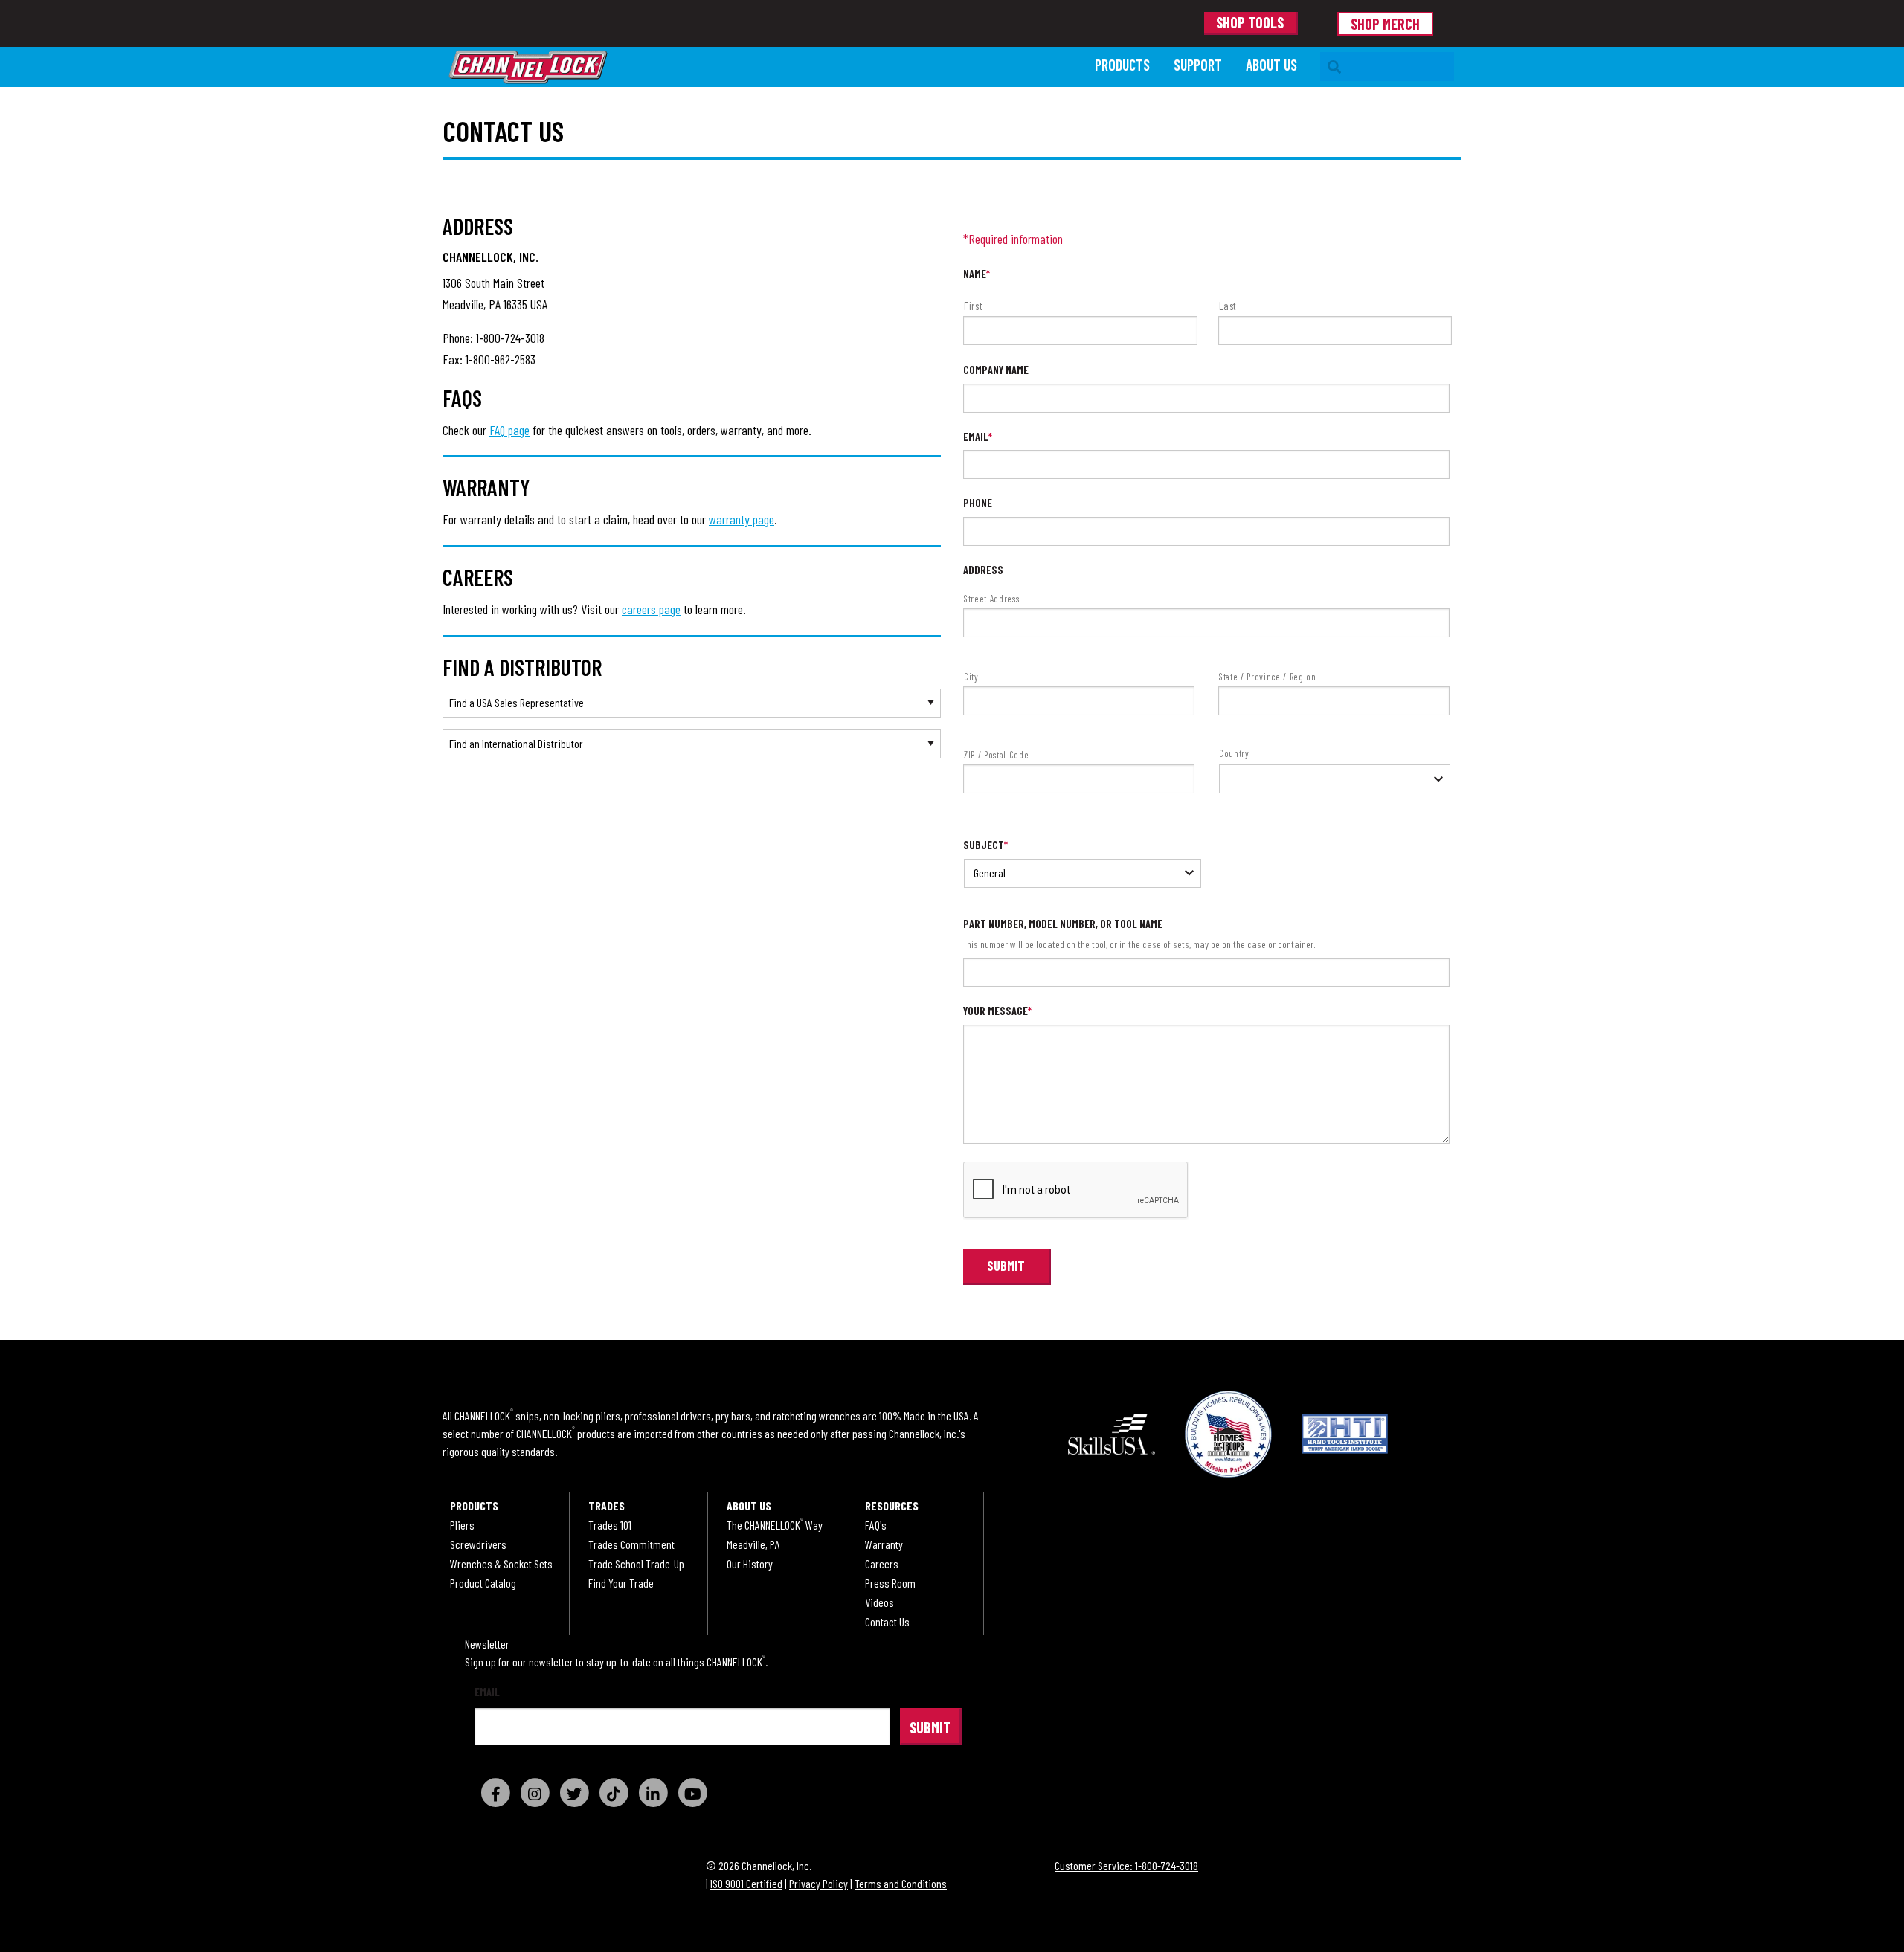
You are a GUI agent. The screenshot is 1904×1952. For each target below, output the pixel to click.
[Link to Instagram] (535, 1792)
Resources (892, 1506)
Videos (879, 1602)
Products (1122, 65)
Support (1198, 65)
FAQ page (509, 430)
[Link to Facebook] (495, 1792)
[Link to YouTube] (692, 1792)
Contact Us (887, 1622)
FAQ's (876, 1525)
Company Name (996, 370)
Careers (882, 1564)
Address (983, 570)
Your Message (997, 1011)
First (973, 306)
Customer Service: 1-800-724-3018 (1126, 1865)
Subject (985, 845)
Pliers (462, 1525)
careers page (651, 609)
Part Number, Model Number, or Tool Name (1063, 924)
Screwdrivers (478, 1544)
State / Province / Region (1268, 677)
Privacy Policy (818, 1883)
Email (978, 437)
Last (1228, 306)
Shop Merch (1385, 24)
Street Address (991, 599)
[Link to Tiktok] (614, 1792)
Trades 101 (610, 1525)
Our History (750, 1564)
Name (977, 274)
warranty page (742, 519)
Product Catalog (483, 1583)
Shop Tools (1250, 22)
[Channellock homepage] (765, 67)
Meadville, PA (753, 1544)
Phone (978, 503)
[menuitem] (1122, 67)
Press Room (890, 1583)
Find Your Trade (621, 1583)
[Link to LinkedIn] (653, 1792)
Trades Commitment (631, 1544)
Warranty (884, 1544)
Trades (607, 1506)
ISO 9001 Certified (746, 1883)
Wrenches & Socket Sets (501, 1564)
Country (1234, 753)
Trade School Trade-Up (636, 1564)
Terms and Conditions (901, 1883)
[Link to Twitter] (574, 1792)
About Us (1271, 65)
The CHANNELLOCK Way (775, 1525)
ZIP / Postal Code (996, 755)
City (971, 677)
